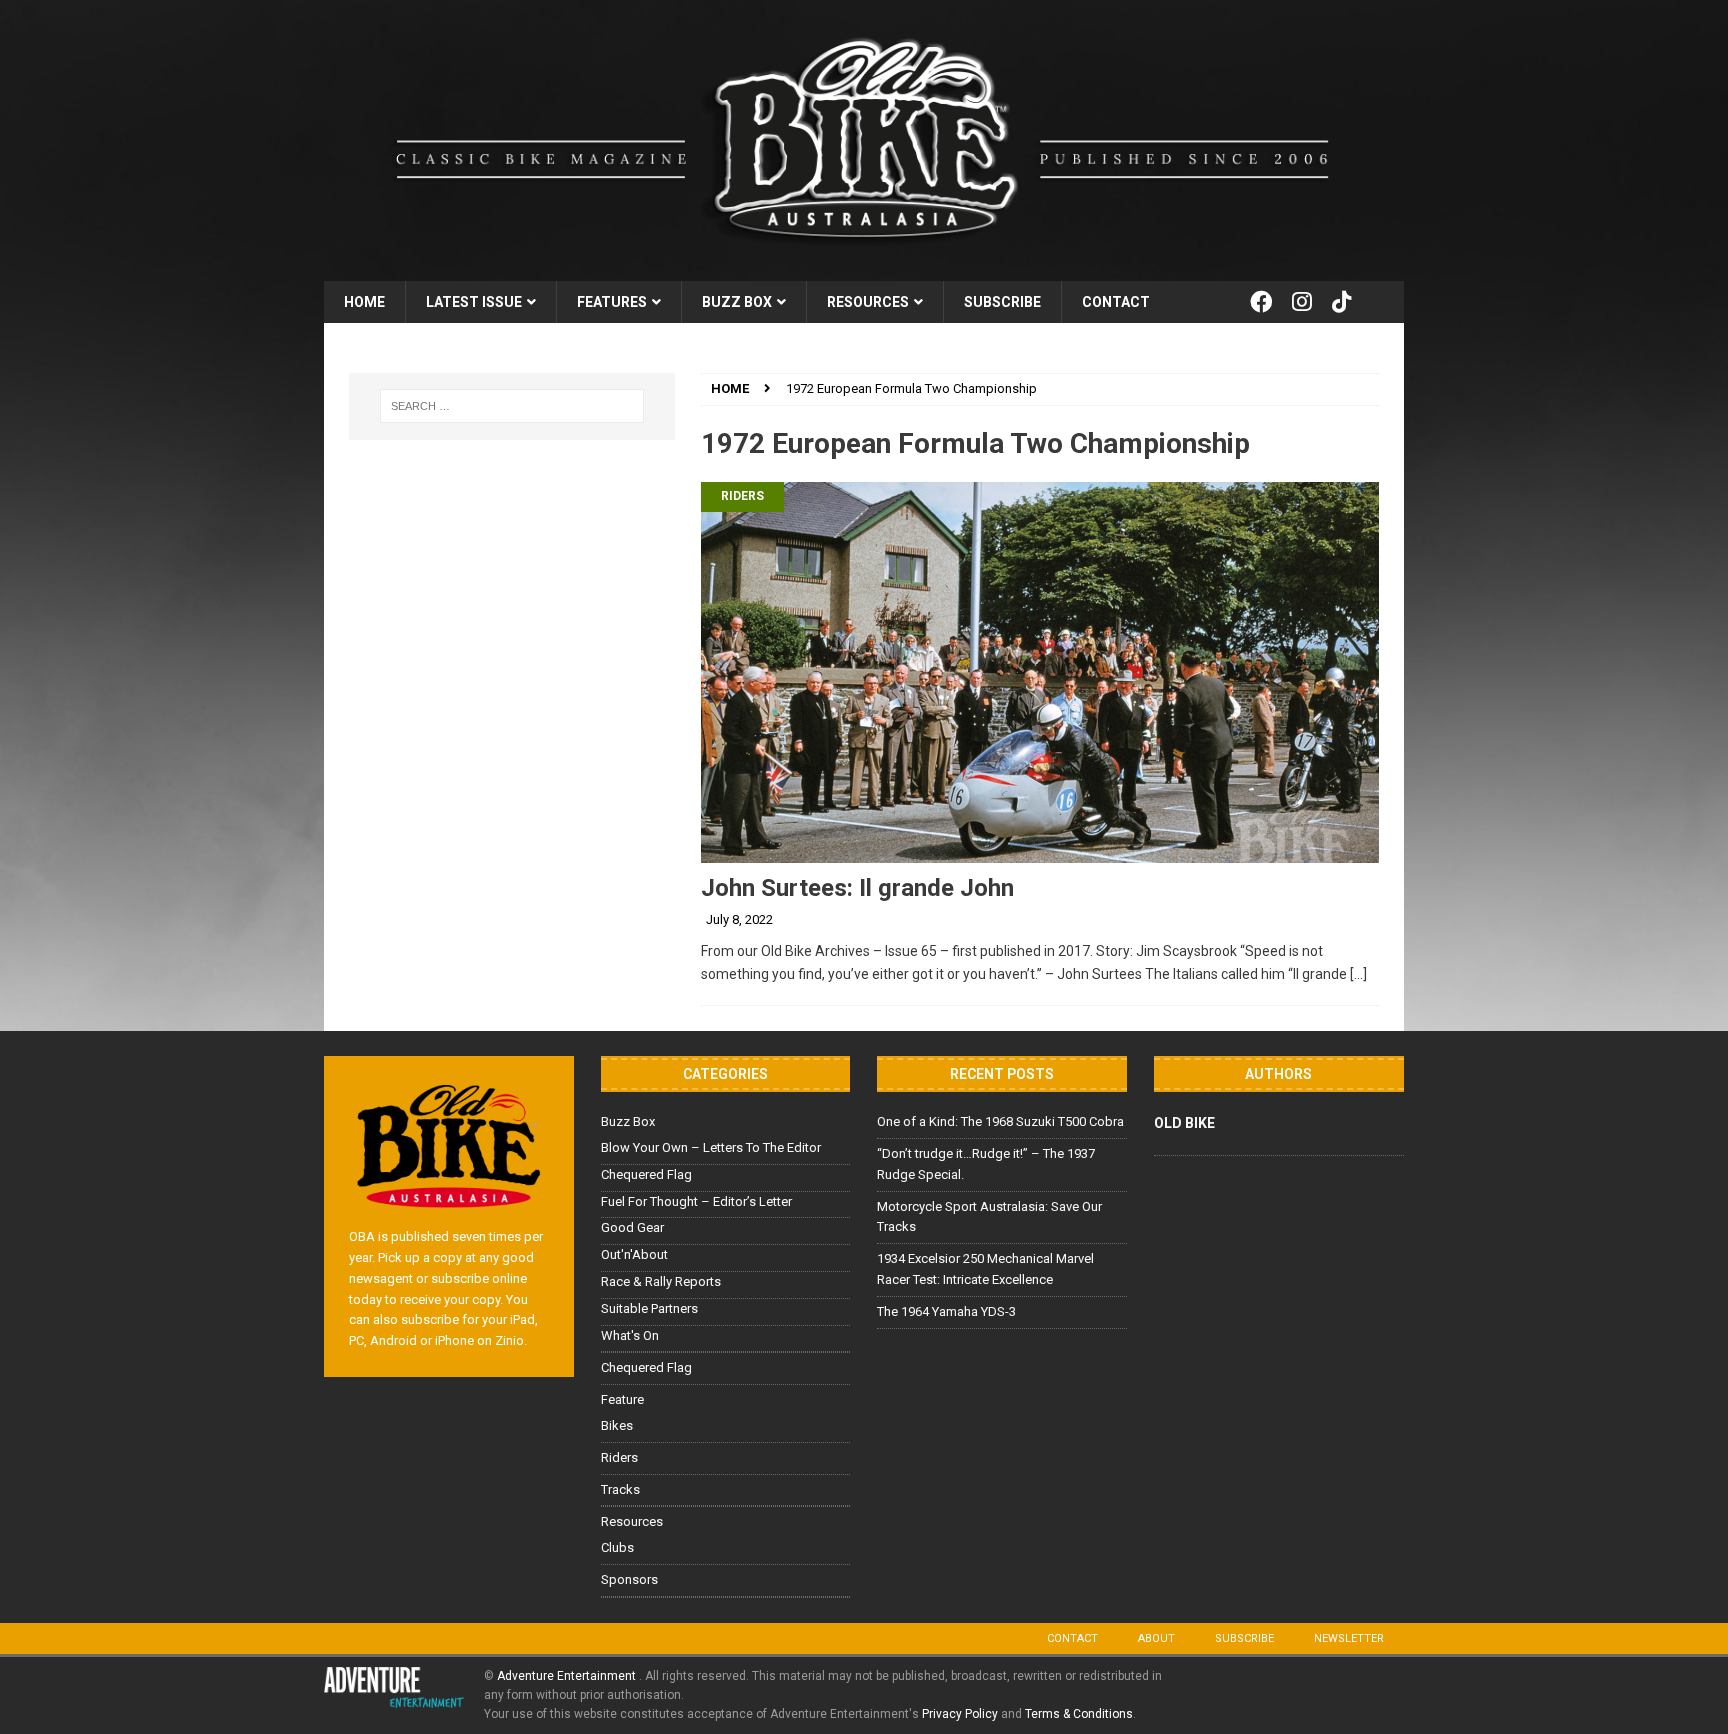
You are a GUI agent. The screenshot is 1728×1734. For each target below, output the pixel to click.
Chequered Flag (646, 1174)
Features (612, 302)
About (1156, 1638)
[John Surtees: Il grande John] (1040, 672)
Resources (868, 302)
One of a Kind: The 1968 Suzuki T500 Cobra (1000, 1121)
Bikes (617, 1425)
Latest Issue (474, 302)
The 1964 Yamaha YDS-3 (946, 1311)
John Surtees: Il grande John (857, 888)
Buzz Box (737, 302)
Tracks (620, 1489)
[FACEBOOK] (1261, 302)
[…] (1358, 974)
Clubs (617, 1547)
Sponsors (629, 1579)
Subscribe (1002, 302)
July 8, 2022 (739, 919)
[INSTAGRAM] (1302, 302)
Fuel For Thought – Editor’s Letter (696, 1201)
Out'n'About (634, 1254)
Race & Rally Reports (661, 1281)
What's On (630, 1335)
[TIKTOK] (1342, 302)
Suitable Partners (649, 1308)
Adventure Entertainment (568, 1676)
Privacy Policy (960, 1714)
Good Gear (632, 1227)
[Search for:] (512, 406)
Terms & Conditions (1079, 1714)
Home (364, 302)
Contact (1116, 302)
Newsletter (1349, 1638)
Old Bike (1184, 1123)
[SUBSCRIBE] (1383, 302)
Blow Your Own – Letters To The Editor (711, 1147)
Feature (622, 1399)
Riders (742, 496)
